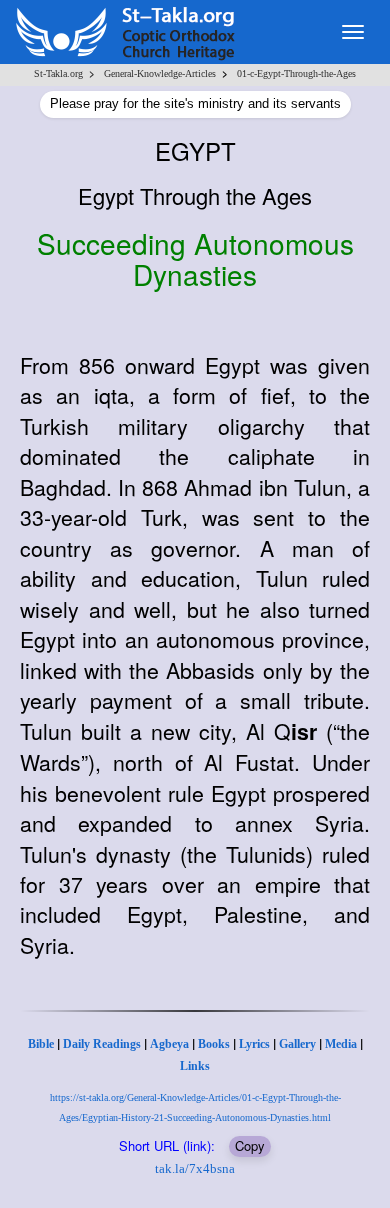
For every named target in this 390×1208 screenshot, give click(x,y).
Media (341, 1044)
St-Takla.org (58, 73)
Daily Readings (102, 1044)
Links (195, 1066)
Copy (250, 1145)
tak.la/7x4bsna (195, 1168)
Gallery (297, 1044)
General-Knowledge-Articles (160, 73)
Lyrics (254, 1044)
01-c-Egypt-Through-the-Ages (296, 73)
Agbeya (169, 1044)
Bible (41, 1044)
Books (214, 1044)
